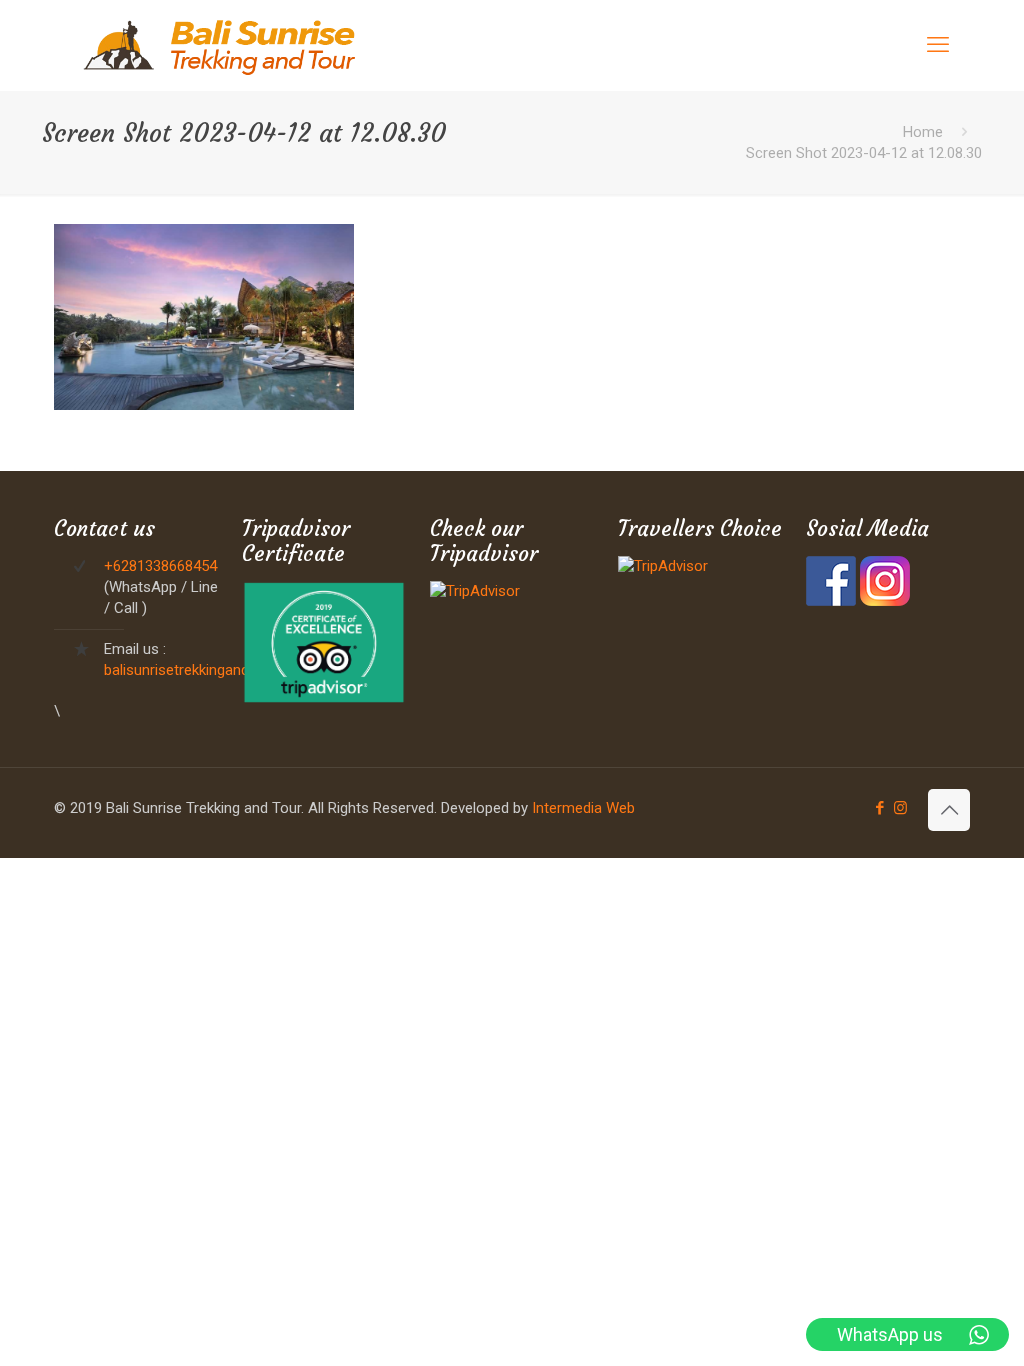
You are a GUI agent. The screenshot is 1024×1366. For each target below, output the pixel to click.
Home (923, 132)
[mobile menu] (938, 45)
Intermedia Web (583, 808)
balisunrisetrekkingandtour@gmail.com (231, 670)
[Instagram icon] (900, 808)
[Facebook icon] (879, 808)
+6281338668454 (160, 566)
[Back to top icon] (949, 810)
